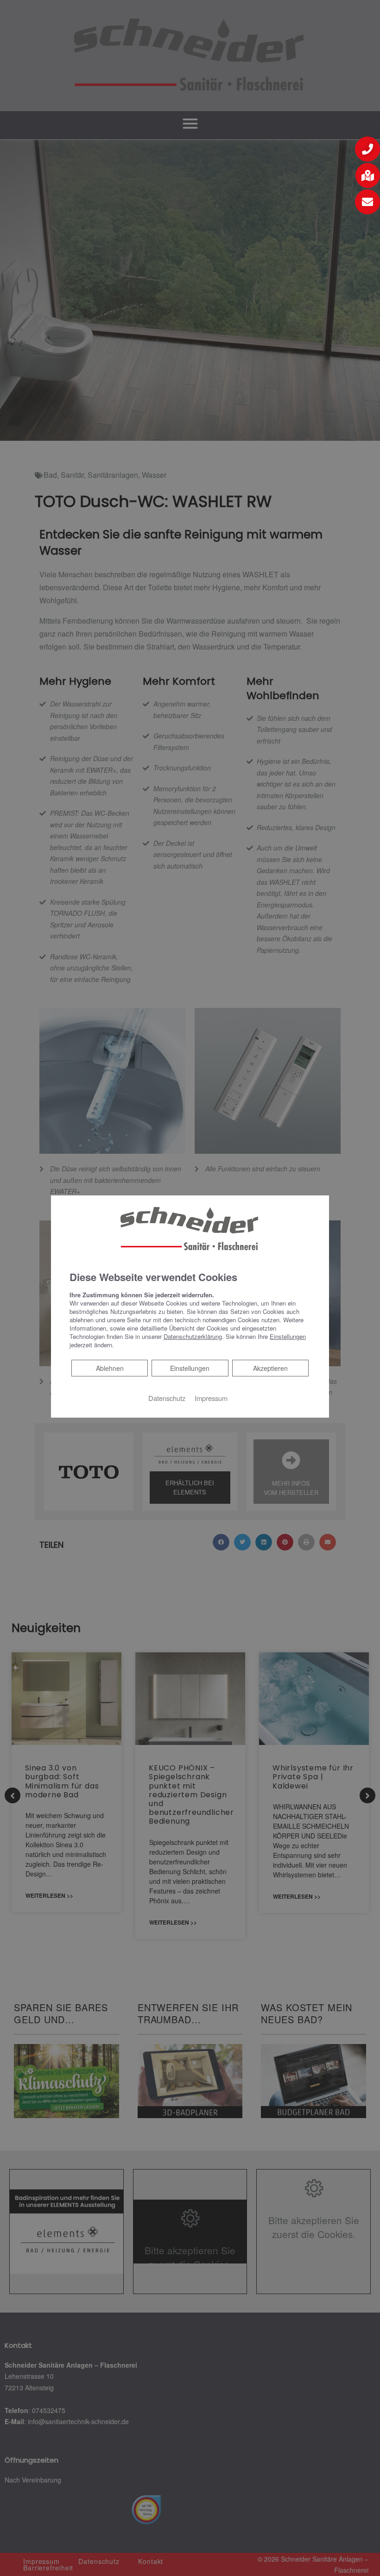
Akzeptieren (270, 1368)
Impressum (211, 1398)
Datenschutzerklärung (193, 1336)
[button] (367, 149)
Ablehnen (110, 1368)
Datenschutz (167, 1398)
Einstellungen (190, 1368)
